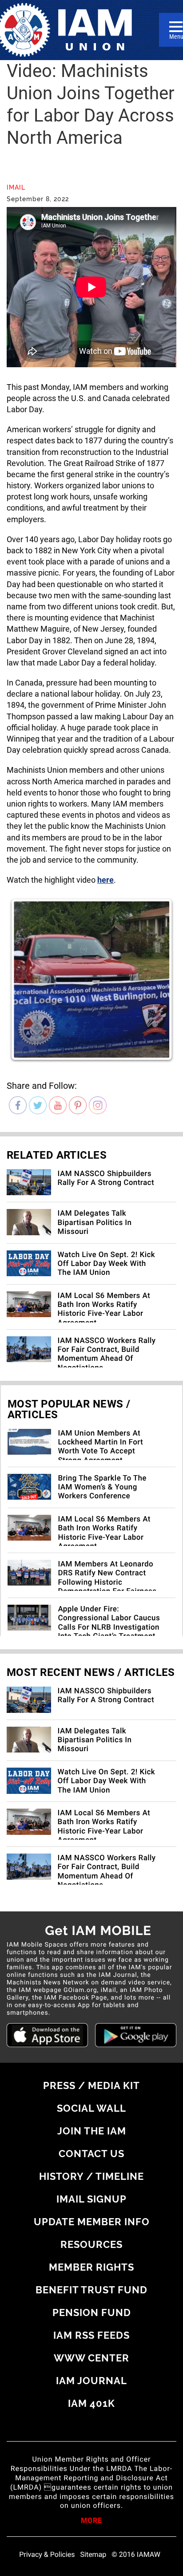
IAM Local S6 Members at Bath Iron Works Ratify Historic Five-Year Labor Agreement (104, 1309)
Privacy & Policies (47, 2555)
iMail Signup (91, 2199)
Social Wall (91, 2108)
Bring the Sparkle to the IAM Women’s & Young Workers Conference (102, 1487)
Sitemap (93, 2555)
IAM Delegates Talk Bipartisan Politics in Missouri (95, 1223)
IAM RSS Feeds (91, 2335)
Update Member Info (92, 2222)
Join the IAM (92, 2131)
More (91, 2521)
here (105, 880)
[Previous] (27, 979)
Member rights (91, 2267)
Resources (91, 2244)
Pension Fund (92, 2312)
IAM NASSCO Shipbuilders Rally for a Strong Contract (106, 1178)
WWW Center (91, 2358)
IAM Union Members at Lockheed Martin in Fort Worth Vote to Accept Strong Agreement (100, 1447)
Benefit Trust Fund (91, 2290)
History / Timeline (91, 2176)
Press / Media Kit (91, 2085)
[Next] (156, 979)
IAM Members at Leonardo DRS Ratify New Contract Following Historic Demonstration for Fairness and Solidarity (107, 1582)
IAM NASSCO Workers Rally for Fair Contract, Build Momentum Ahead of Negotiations (107, 1354)
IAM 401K (91, 2403)
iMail (16, 187)
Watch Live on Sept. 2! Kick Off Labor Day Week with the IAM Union (106, 1264)
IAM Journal (91, 2381)
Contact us (91, 2154)
